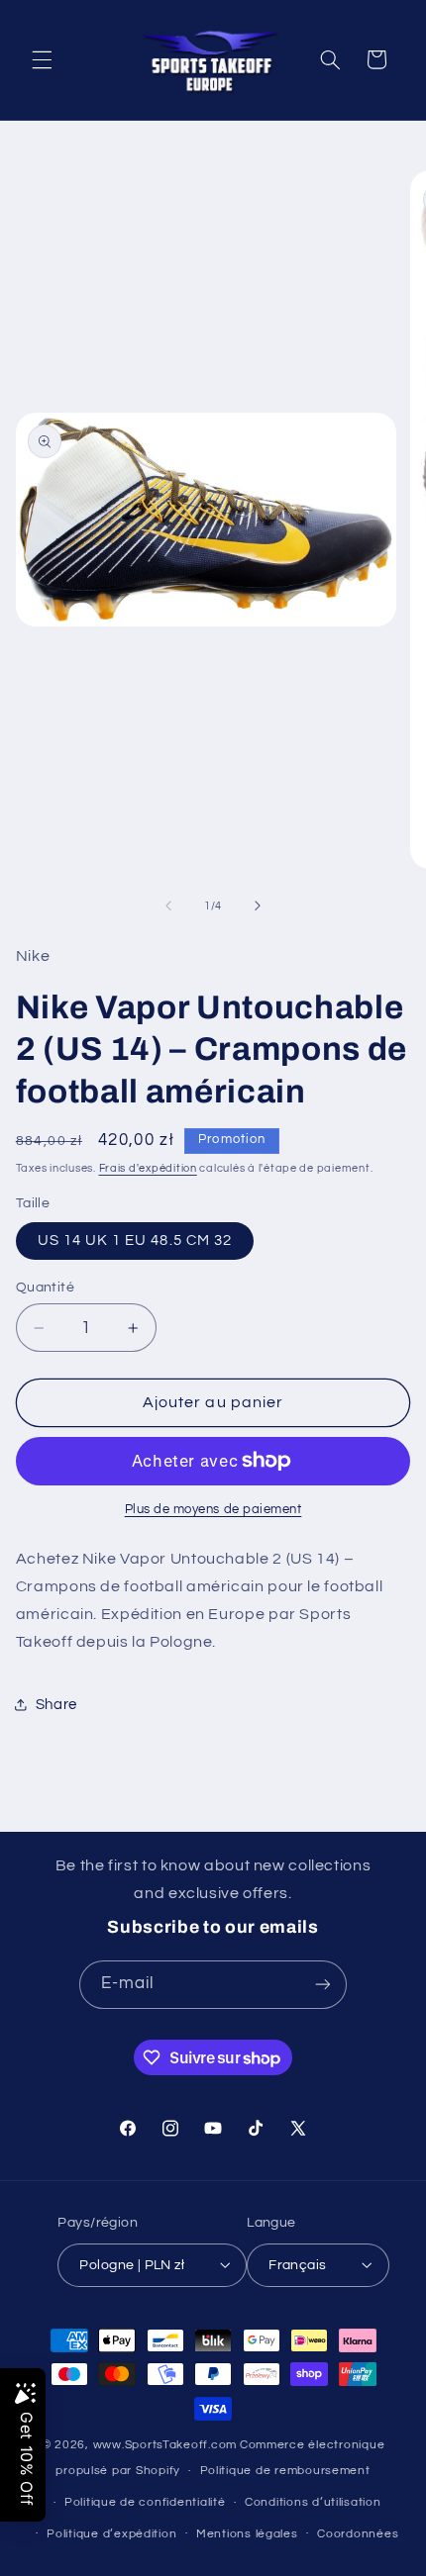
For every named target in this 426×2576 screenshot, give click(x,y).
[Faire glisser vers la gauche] (168, 906)
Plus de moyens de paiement (213, 1510)
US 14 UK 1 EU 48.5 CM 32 (135, 1240)
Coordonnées (358, 2534)
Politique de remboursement (285, 2471)
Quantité (45, 1288)
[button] (42, 59)
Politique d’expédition (111, 2534)
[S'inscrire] (323, 1985)
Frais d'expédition (148, 1168)
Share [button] (56, 1705)
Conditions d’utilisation (313, 2502)
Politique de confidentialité (145, 2502)
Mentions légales (247, 2534)
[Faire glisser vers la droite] (258, 906)
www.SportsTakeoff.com (165, 2445)
